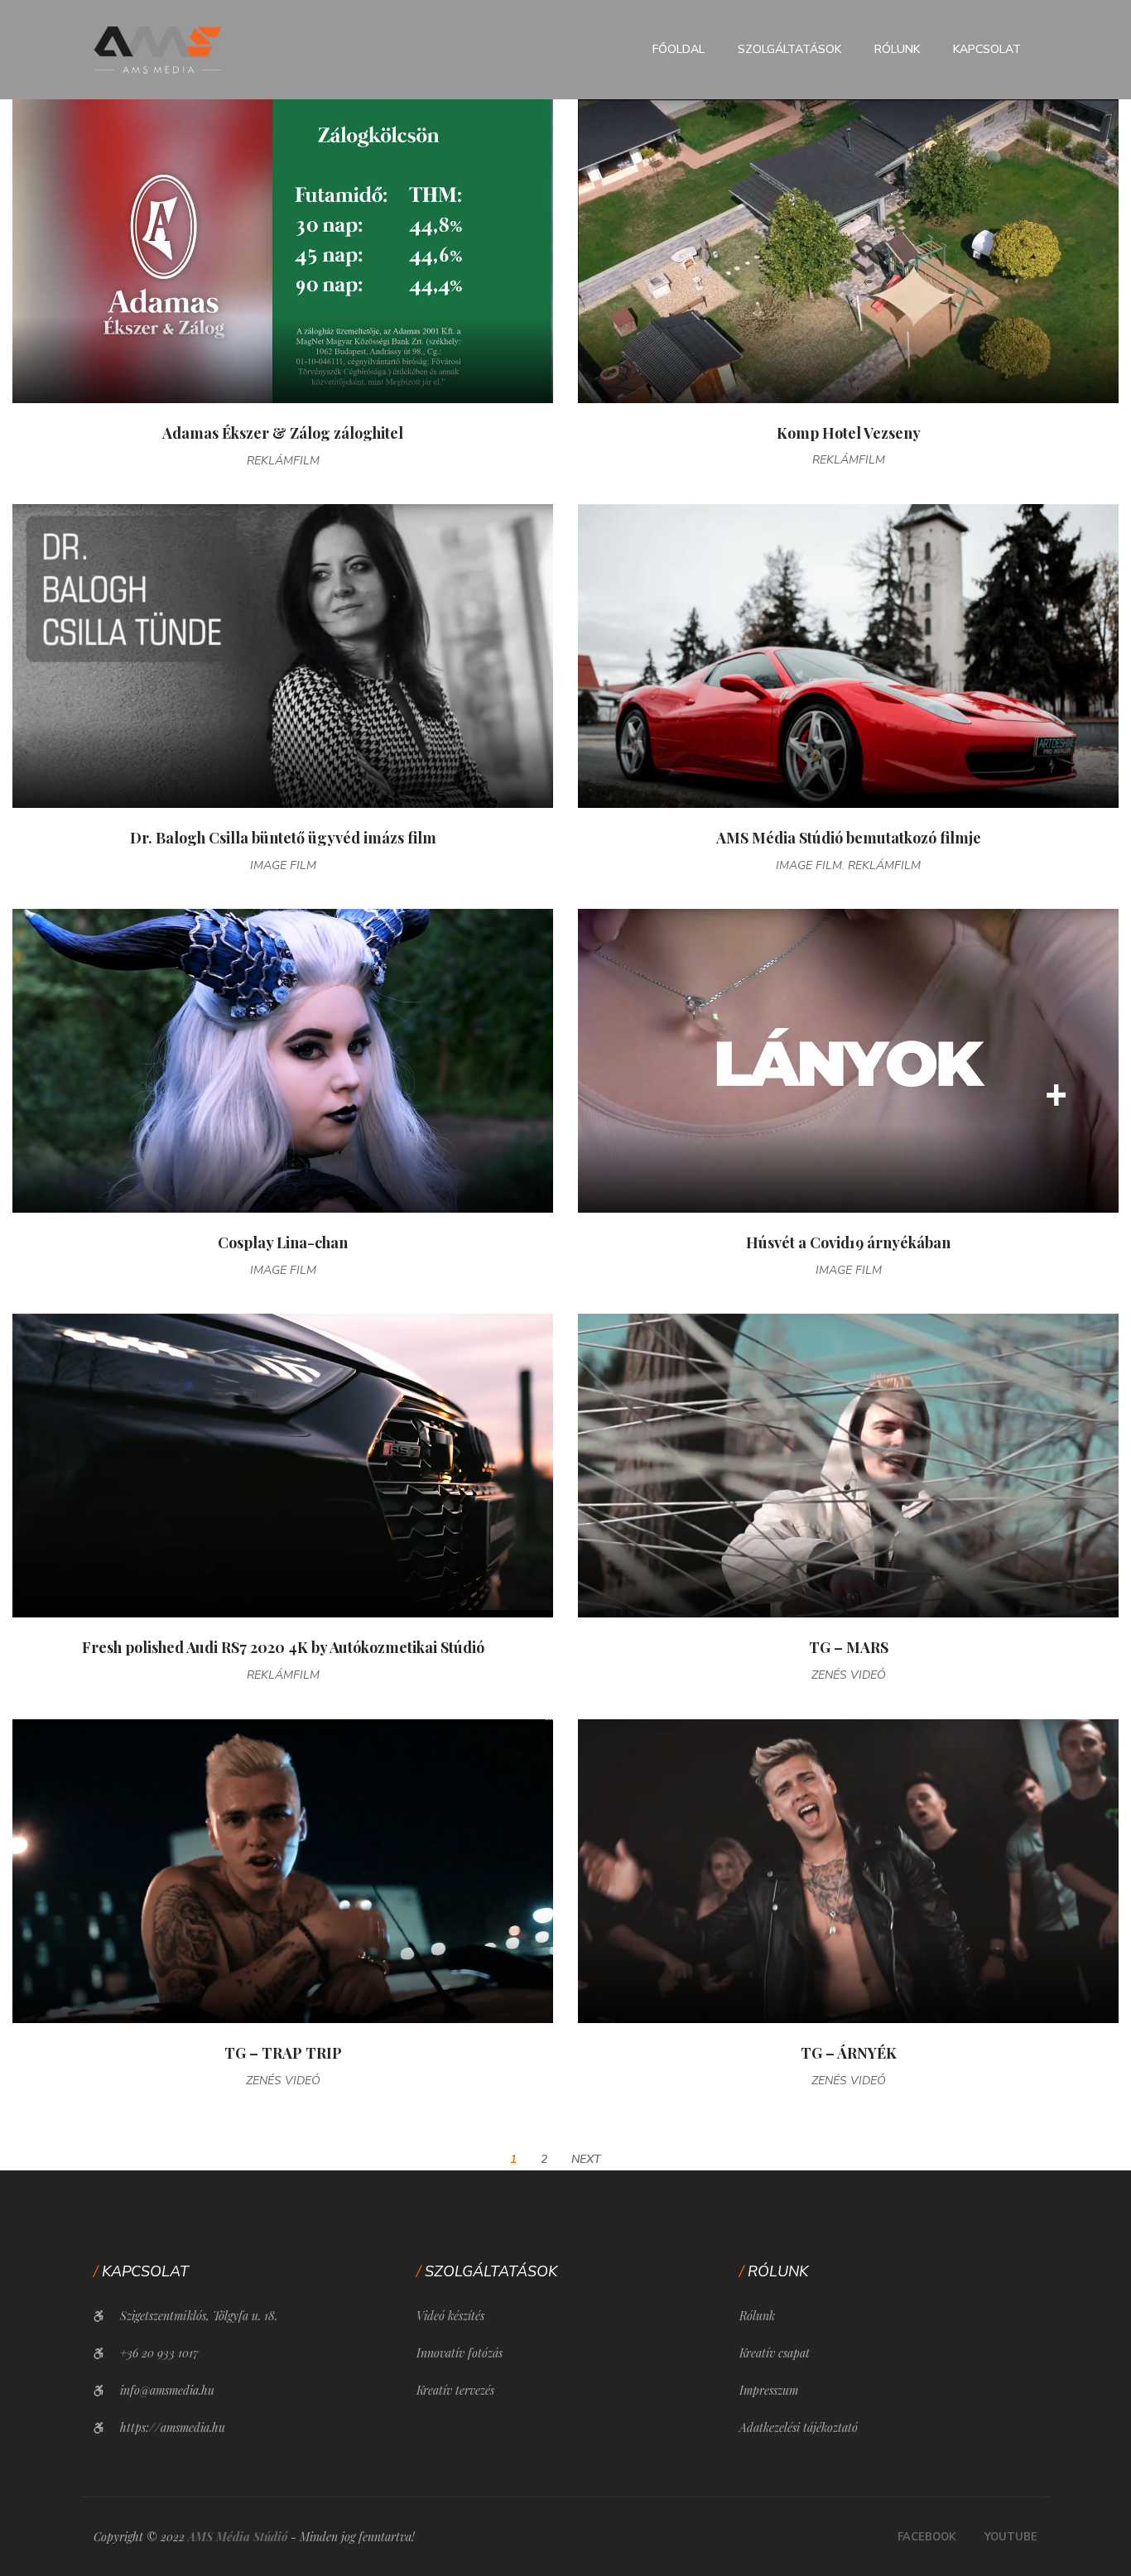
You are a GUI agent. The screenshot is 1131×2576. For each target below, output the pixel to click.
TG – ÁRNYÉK (849, 2053)
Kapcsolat (987, 49)
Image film (283, 865)
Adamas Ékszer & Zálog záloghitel (283, 433)
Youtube (1011, 2537)
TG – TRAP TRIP (283, 2053)
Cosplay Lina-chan (283, 1242)
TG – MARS (849, 1647)
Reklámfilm (283, 461)
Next (586, 2159)
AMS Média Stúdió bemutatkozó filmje (849, 838)
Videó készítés (450, 2316)
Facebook (927, 2537)
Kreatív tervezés (455, 2390)
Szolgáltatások (789, 49)
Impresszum (769, 2390)
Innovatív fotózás (460, 2353)
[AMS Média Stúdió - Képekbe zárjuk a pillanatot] (158, 49)
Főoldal (679, 49)
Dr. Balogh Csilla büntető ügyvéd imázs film (283, 838)
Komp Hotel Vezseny (849, 433)
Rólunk (897, 49)
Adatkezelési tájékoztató (799, 2427)
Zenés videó (849, 1675)
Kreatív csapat (775, 2353)
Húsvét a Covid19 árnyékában (848, 1242)
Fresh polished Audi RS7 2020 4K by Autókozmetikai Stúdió (283, 1647)
